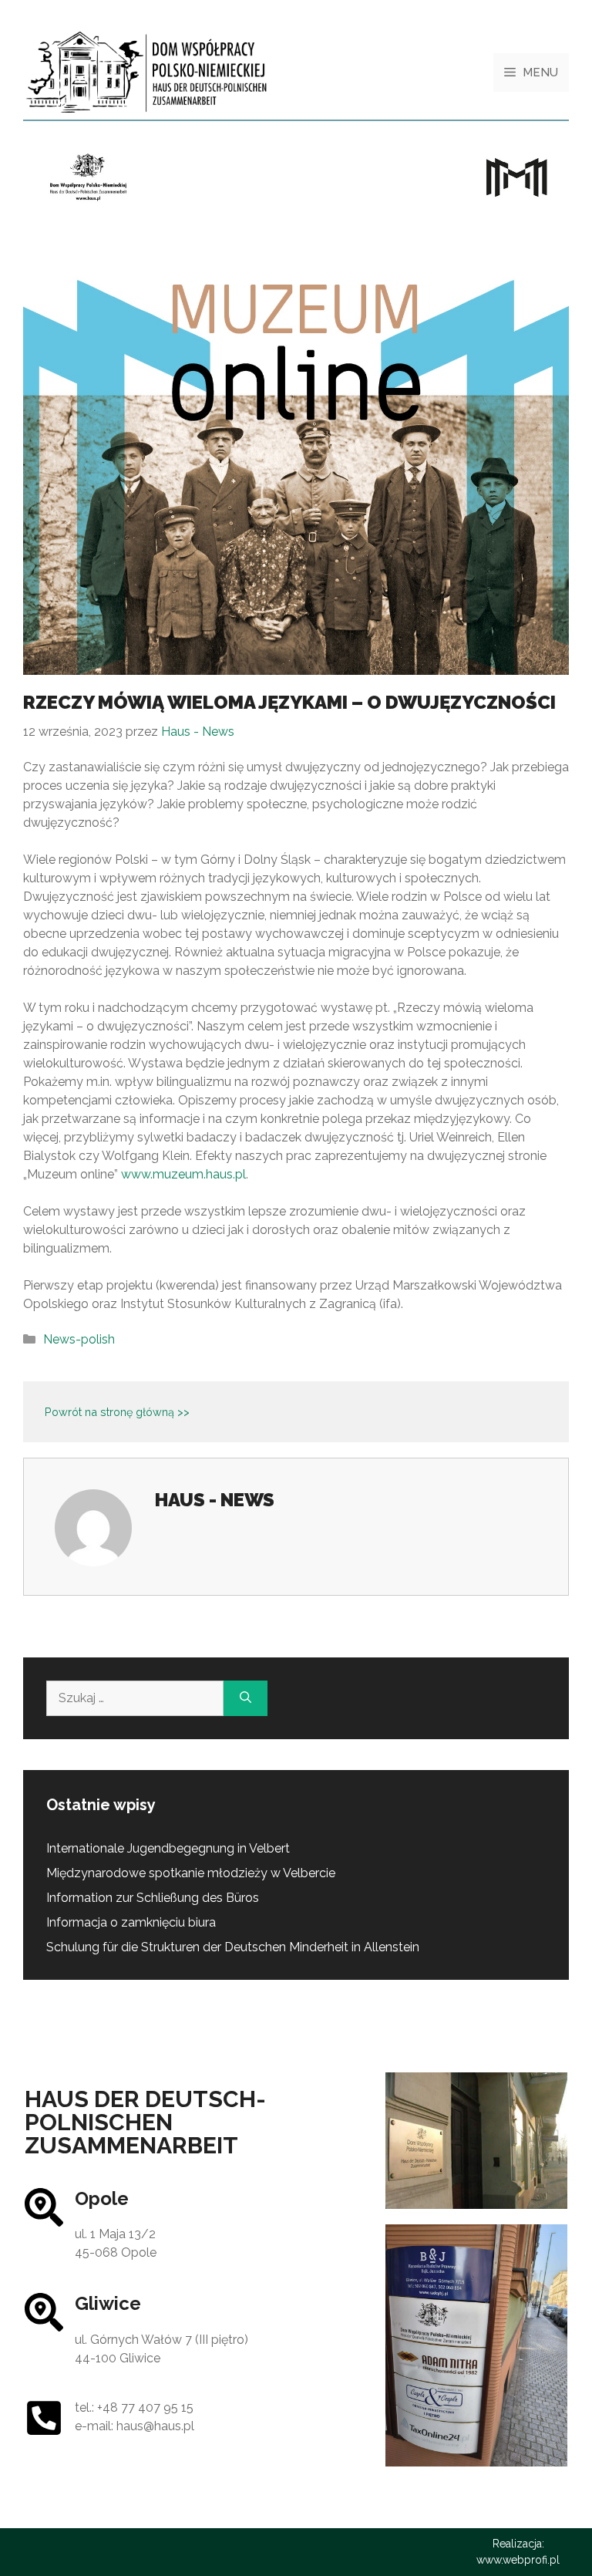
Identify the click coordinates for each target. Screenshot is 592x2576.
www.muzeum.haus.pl (183, 1174)
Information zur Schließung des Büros (153, 1898)
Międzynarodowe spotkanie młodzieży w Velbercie (191, 1873)
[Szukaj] (246, 1698)
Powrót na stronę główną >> (117, 1412)
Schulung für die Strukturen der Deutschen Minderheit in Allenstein (233, 1947)
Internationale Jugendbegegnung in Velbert (168, 1848)
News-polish (79, 1339)
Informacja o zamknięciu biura (131, 1922)
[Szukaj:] (135, 1698)
